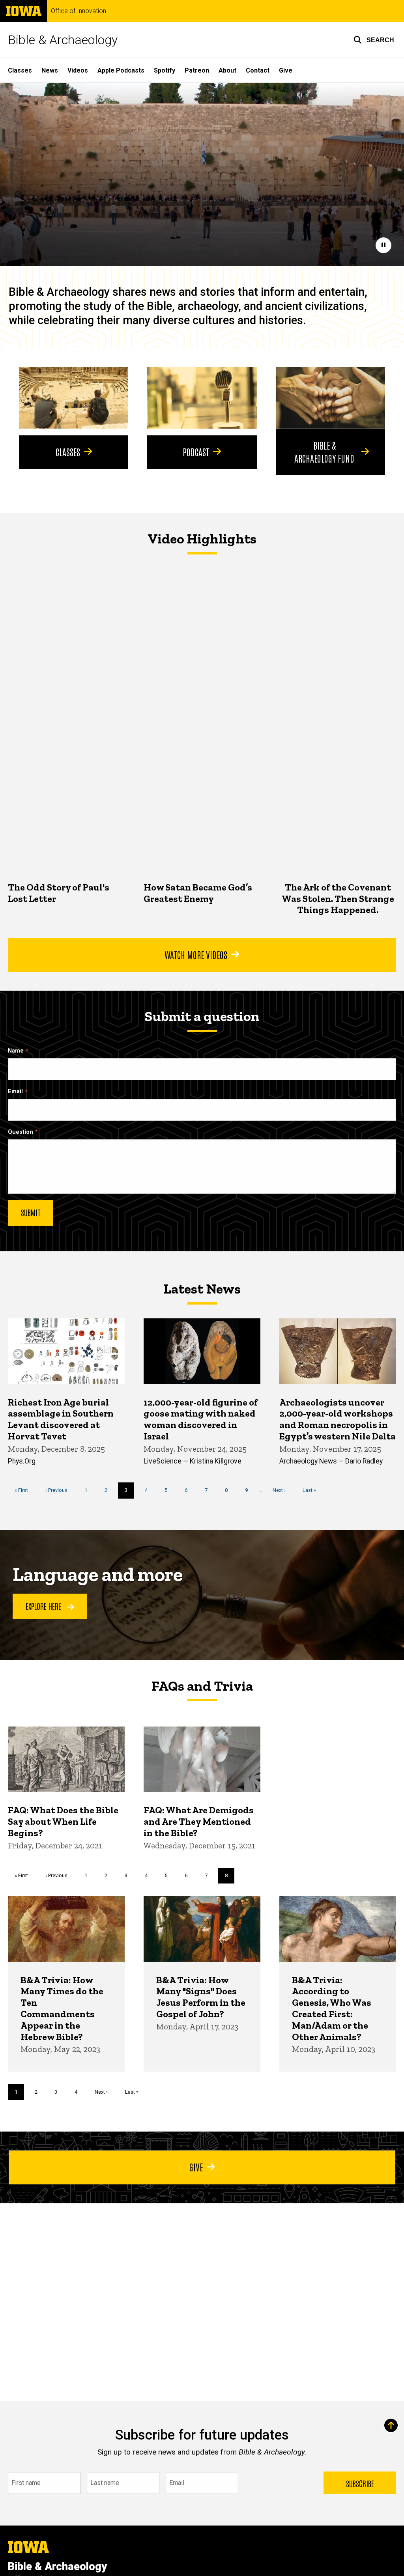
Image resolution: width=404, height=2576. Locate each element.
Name (16, 1051)
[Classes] (74, 398)
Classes (20, 70)
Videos (78, 70)
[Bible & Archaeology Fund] (330, 398)
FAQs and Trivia (202, 1686)
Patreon (197, 70)
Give (286, 70)
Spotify (165, 70)
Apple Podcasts (121, 70)
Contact (258, 70)
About (227, 70)
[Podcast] (202, 398)
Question (21, 1132)
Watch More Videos (196, 954)
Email (15, 1091)
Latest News (202, 1289)
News (50, 70)
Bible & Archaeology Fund (324, 451)
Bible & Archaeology (63, 40)
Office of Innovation (79, 11)
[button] (374, 40)
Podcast (196, 452)
